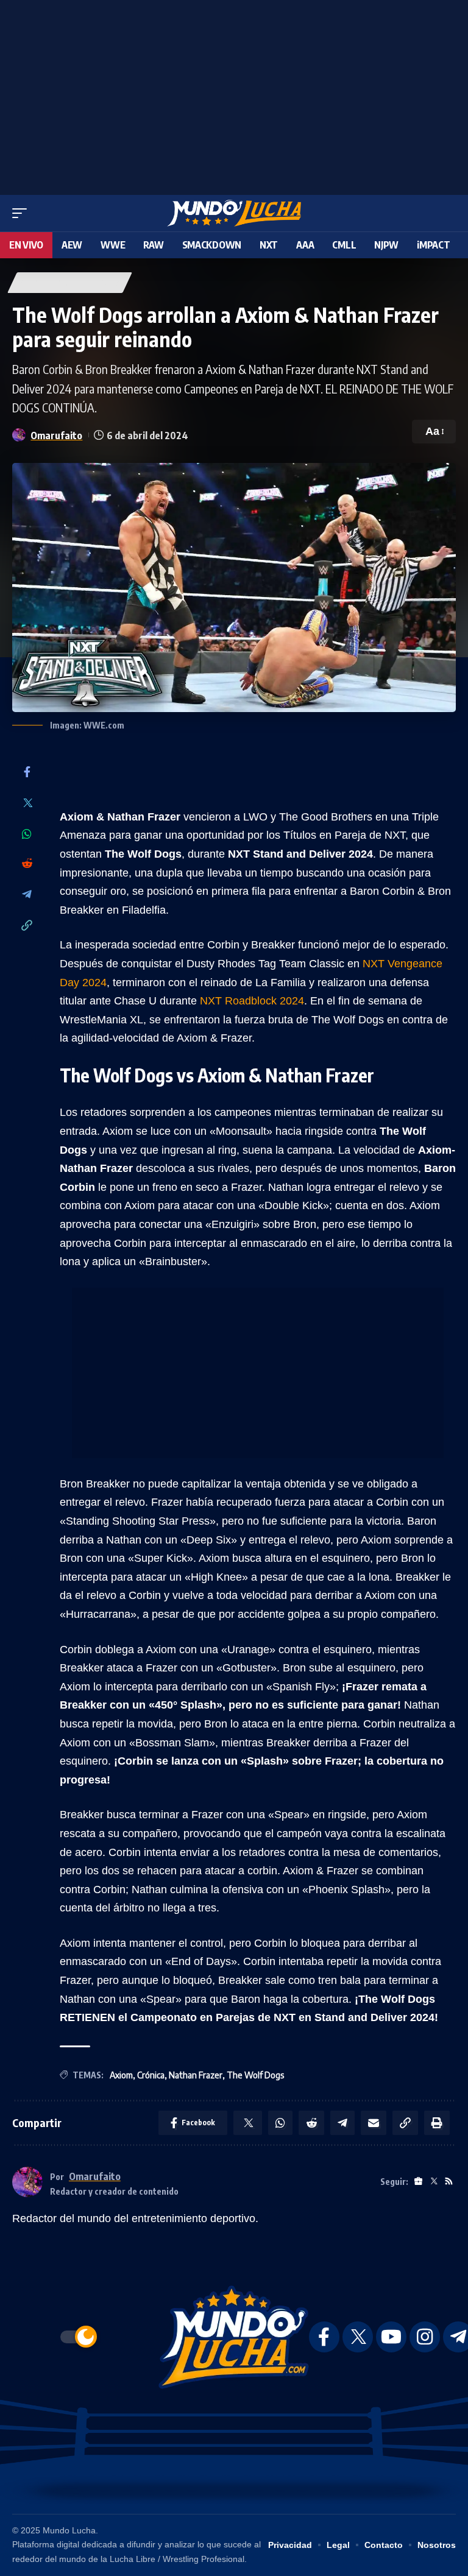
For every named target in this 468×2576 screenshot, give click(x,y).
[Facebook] (27, 773)
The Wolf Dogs (255, 2075)
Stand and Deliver (70, 282)
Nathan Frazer (196, 2075)
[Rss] (449, 2182)
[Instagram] (425, 2337)
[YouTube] (391, 2337)
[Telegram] (27, 895)
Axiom (121, 2075)
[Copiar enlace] (27, 926)
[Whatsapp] (27, 834)
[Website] (418, 2182)
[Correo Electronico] (374, 2123)
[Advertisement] (234, 94)
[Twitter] (27, 804)
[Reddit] (27, 864)
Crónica (151, 2075)
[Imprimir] (437, 2123)
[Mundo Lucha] (234, 213)
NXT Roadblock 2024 (252, 1001)
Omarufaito (56, 435)
